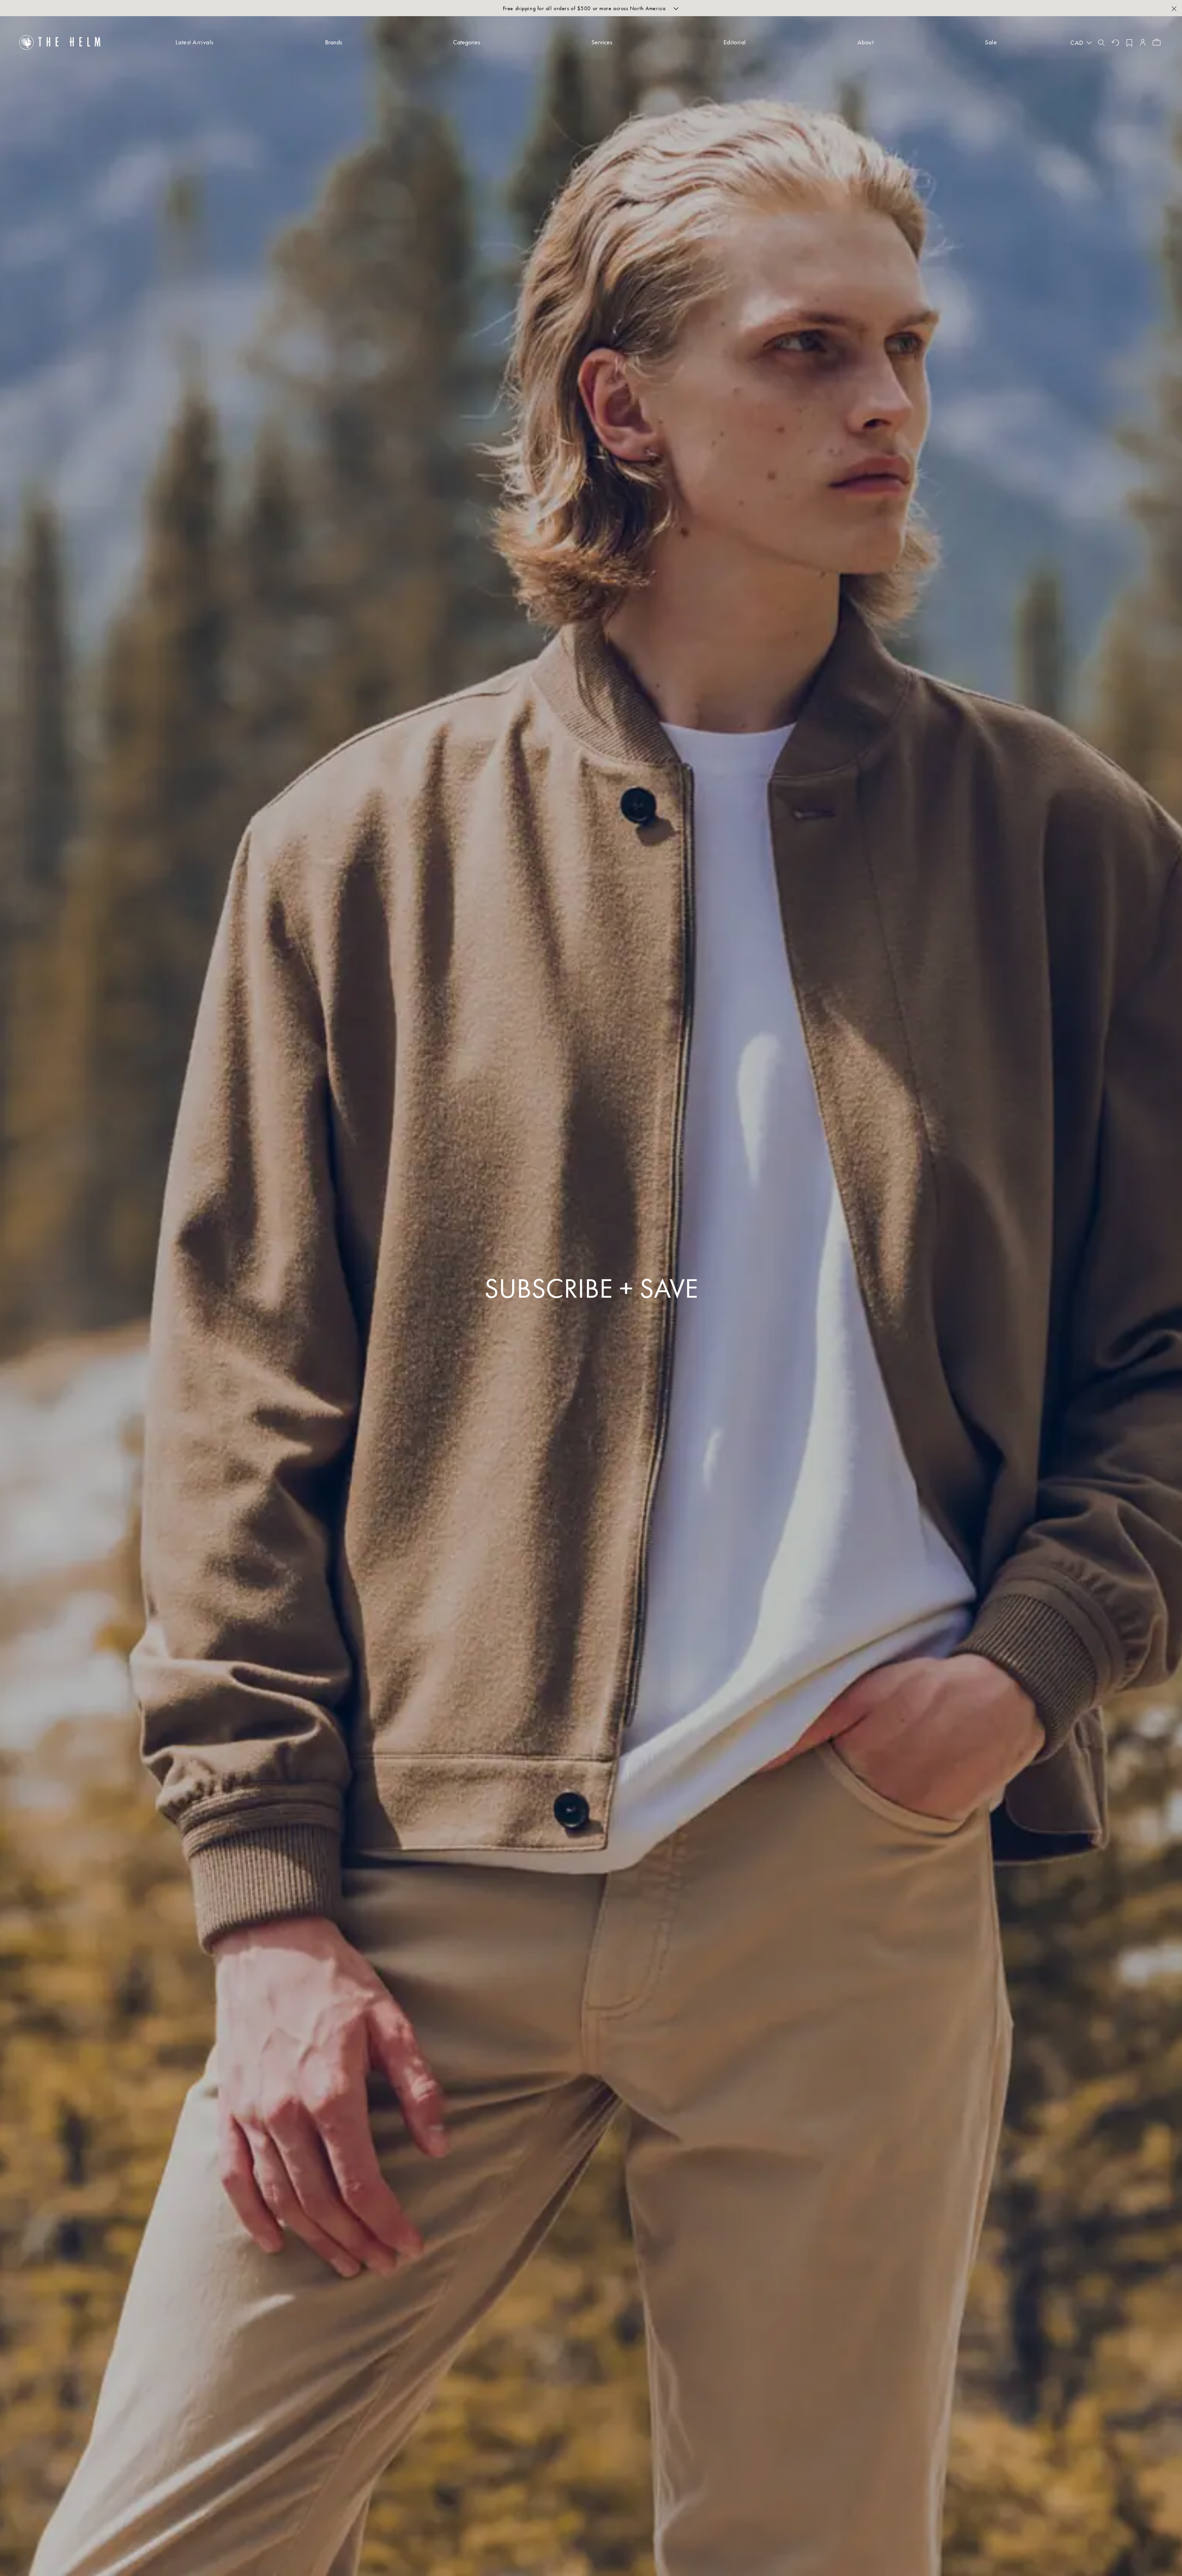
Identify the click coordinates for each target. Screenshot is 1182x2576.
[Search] (1101, 42)
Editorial (735, 42)
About (866, 42)
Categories (467, 42)
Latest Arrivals (194, 42)
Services (602, 42)
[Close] (1174, 8)
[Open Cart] (1157, 42)
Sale (991, 42)
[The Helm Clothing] (60, 42)
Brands (334, 42)
